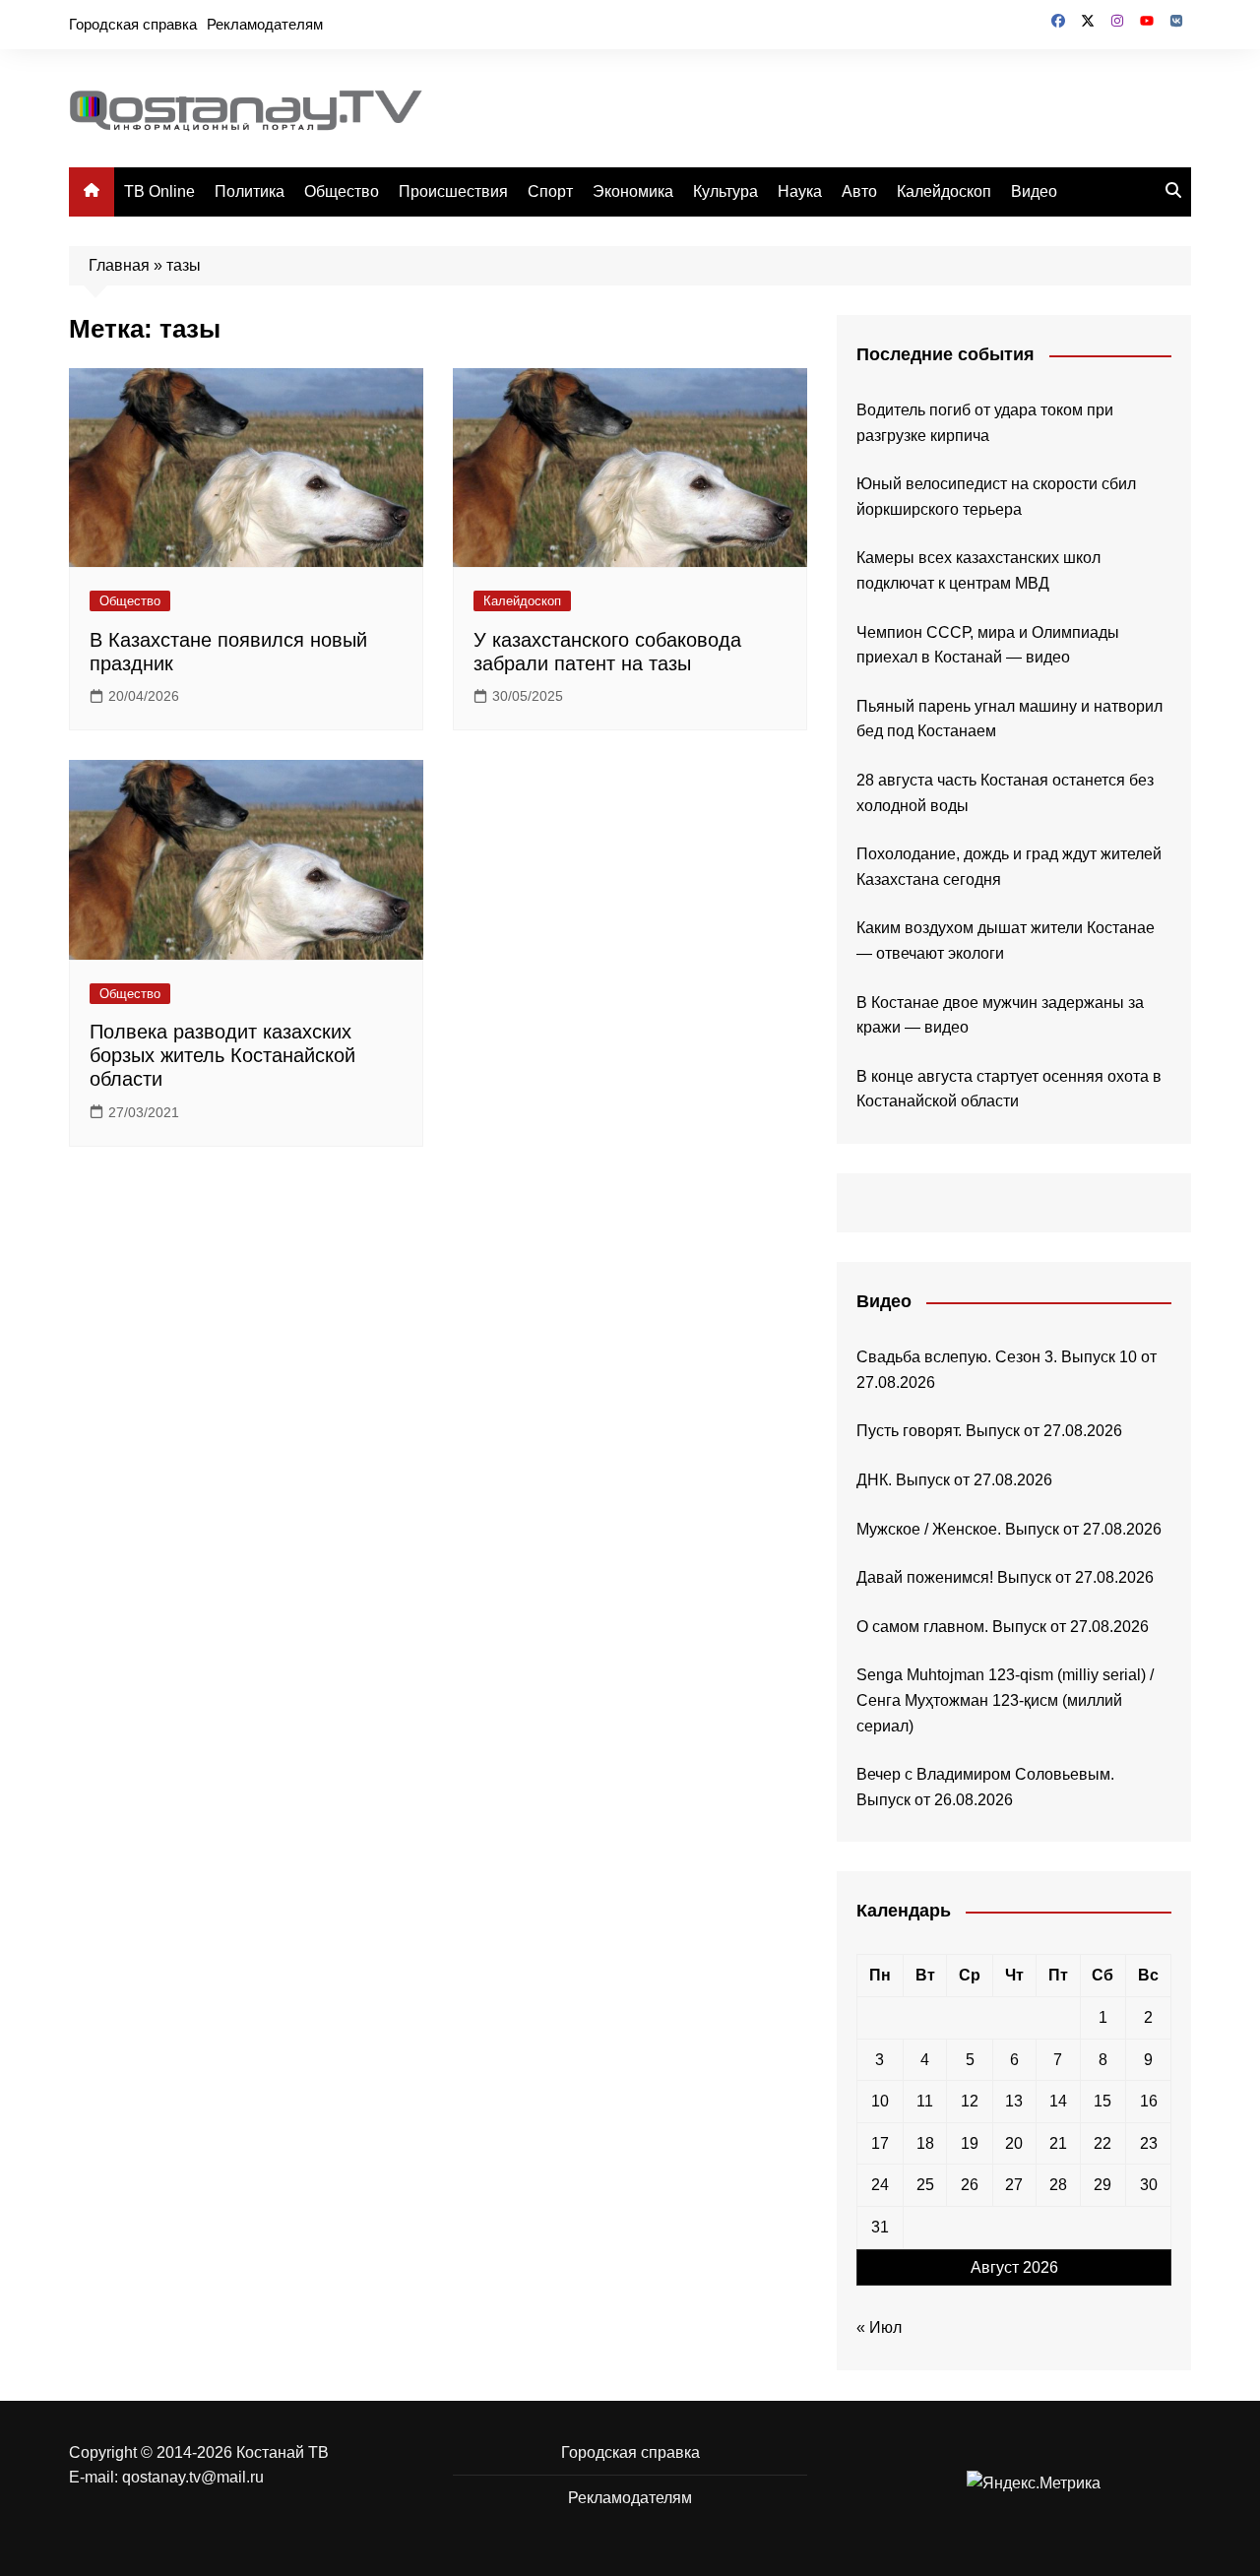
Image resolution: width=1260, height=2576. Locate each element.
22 (1102, 2143)
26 (970, 2185)
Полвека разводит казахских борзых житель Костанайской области (222, 1055)
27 (1014, 2185)
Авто (859, 191)
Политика (250, 191)
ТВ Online (159, 191)
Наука (800, 191)
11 (925, 2101)
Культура (725, 191)
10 (880, 2101)
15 (1102, 2101)
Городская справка (133, 24)
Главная (119, 265)
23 (1149, 2143)
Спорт (550, 191)
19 (970, 2143)
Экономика (633, 191)
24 (880, 2185)
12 (970, 2101)
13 (1014, 2101)
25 (925, 2185)
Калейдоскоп (944, 191)
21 (1058, 2143)
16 (1149, 2101)
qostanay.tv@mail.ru (193, 2477)
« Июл (879, 2327)
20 (1014, 2143)
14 (1058, 2101)
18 (925, 2143)
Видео (1034, 191)
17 (880, 2143)
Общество (342, 191)
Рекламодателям (265, 24)
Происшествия (453, 191)
